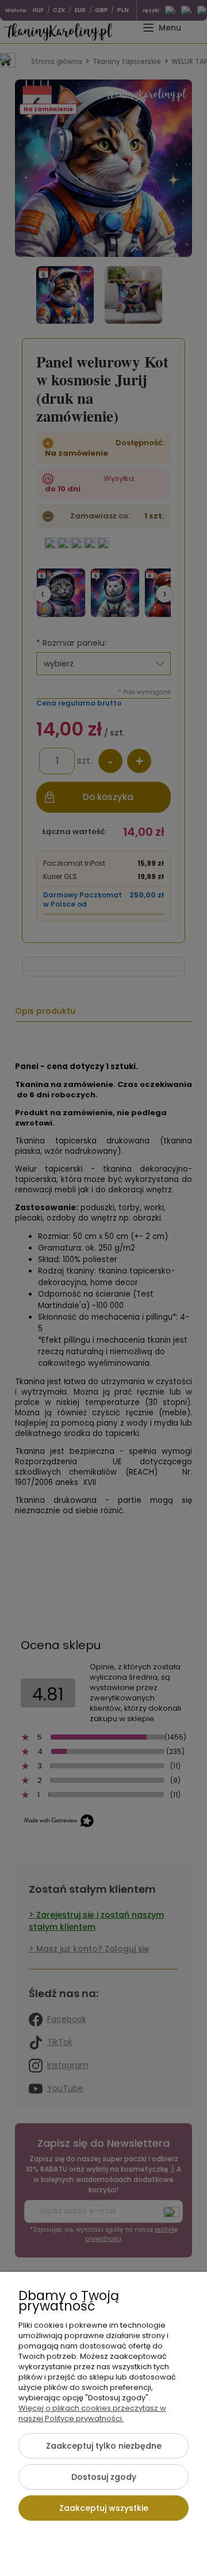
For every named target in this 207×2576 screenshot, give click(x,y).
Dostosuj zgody (104, 2477)
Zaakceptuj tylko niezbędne (104, 2446)
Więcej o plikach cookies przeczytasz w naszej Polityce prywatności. (92, 2413)
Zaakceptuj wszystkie (104, 2508)
